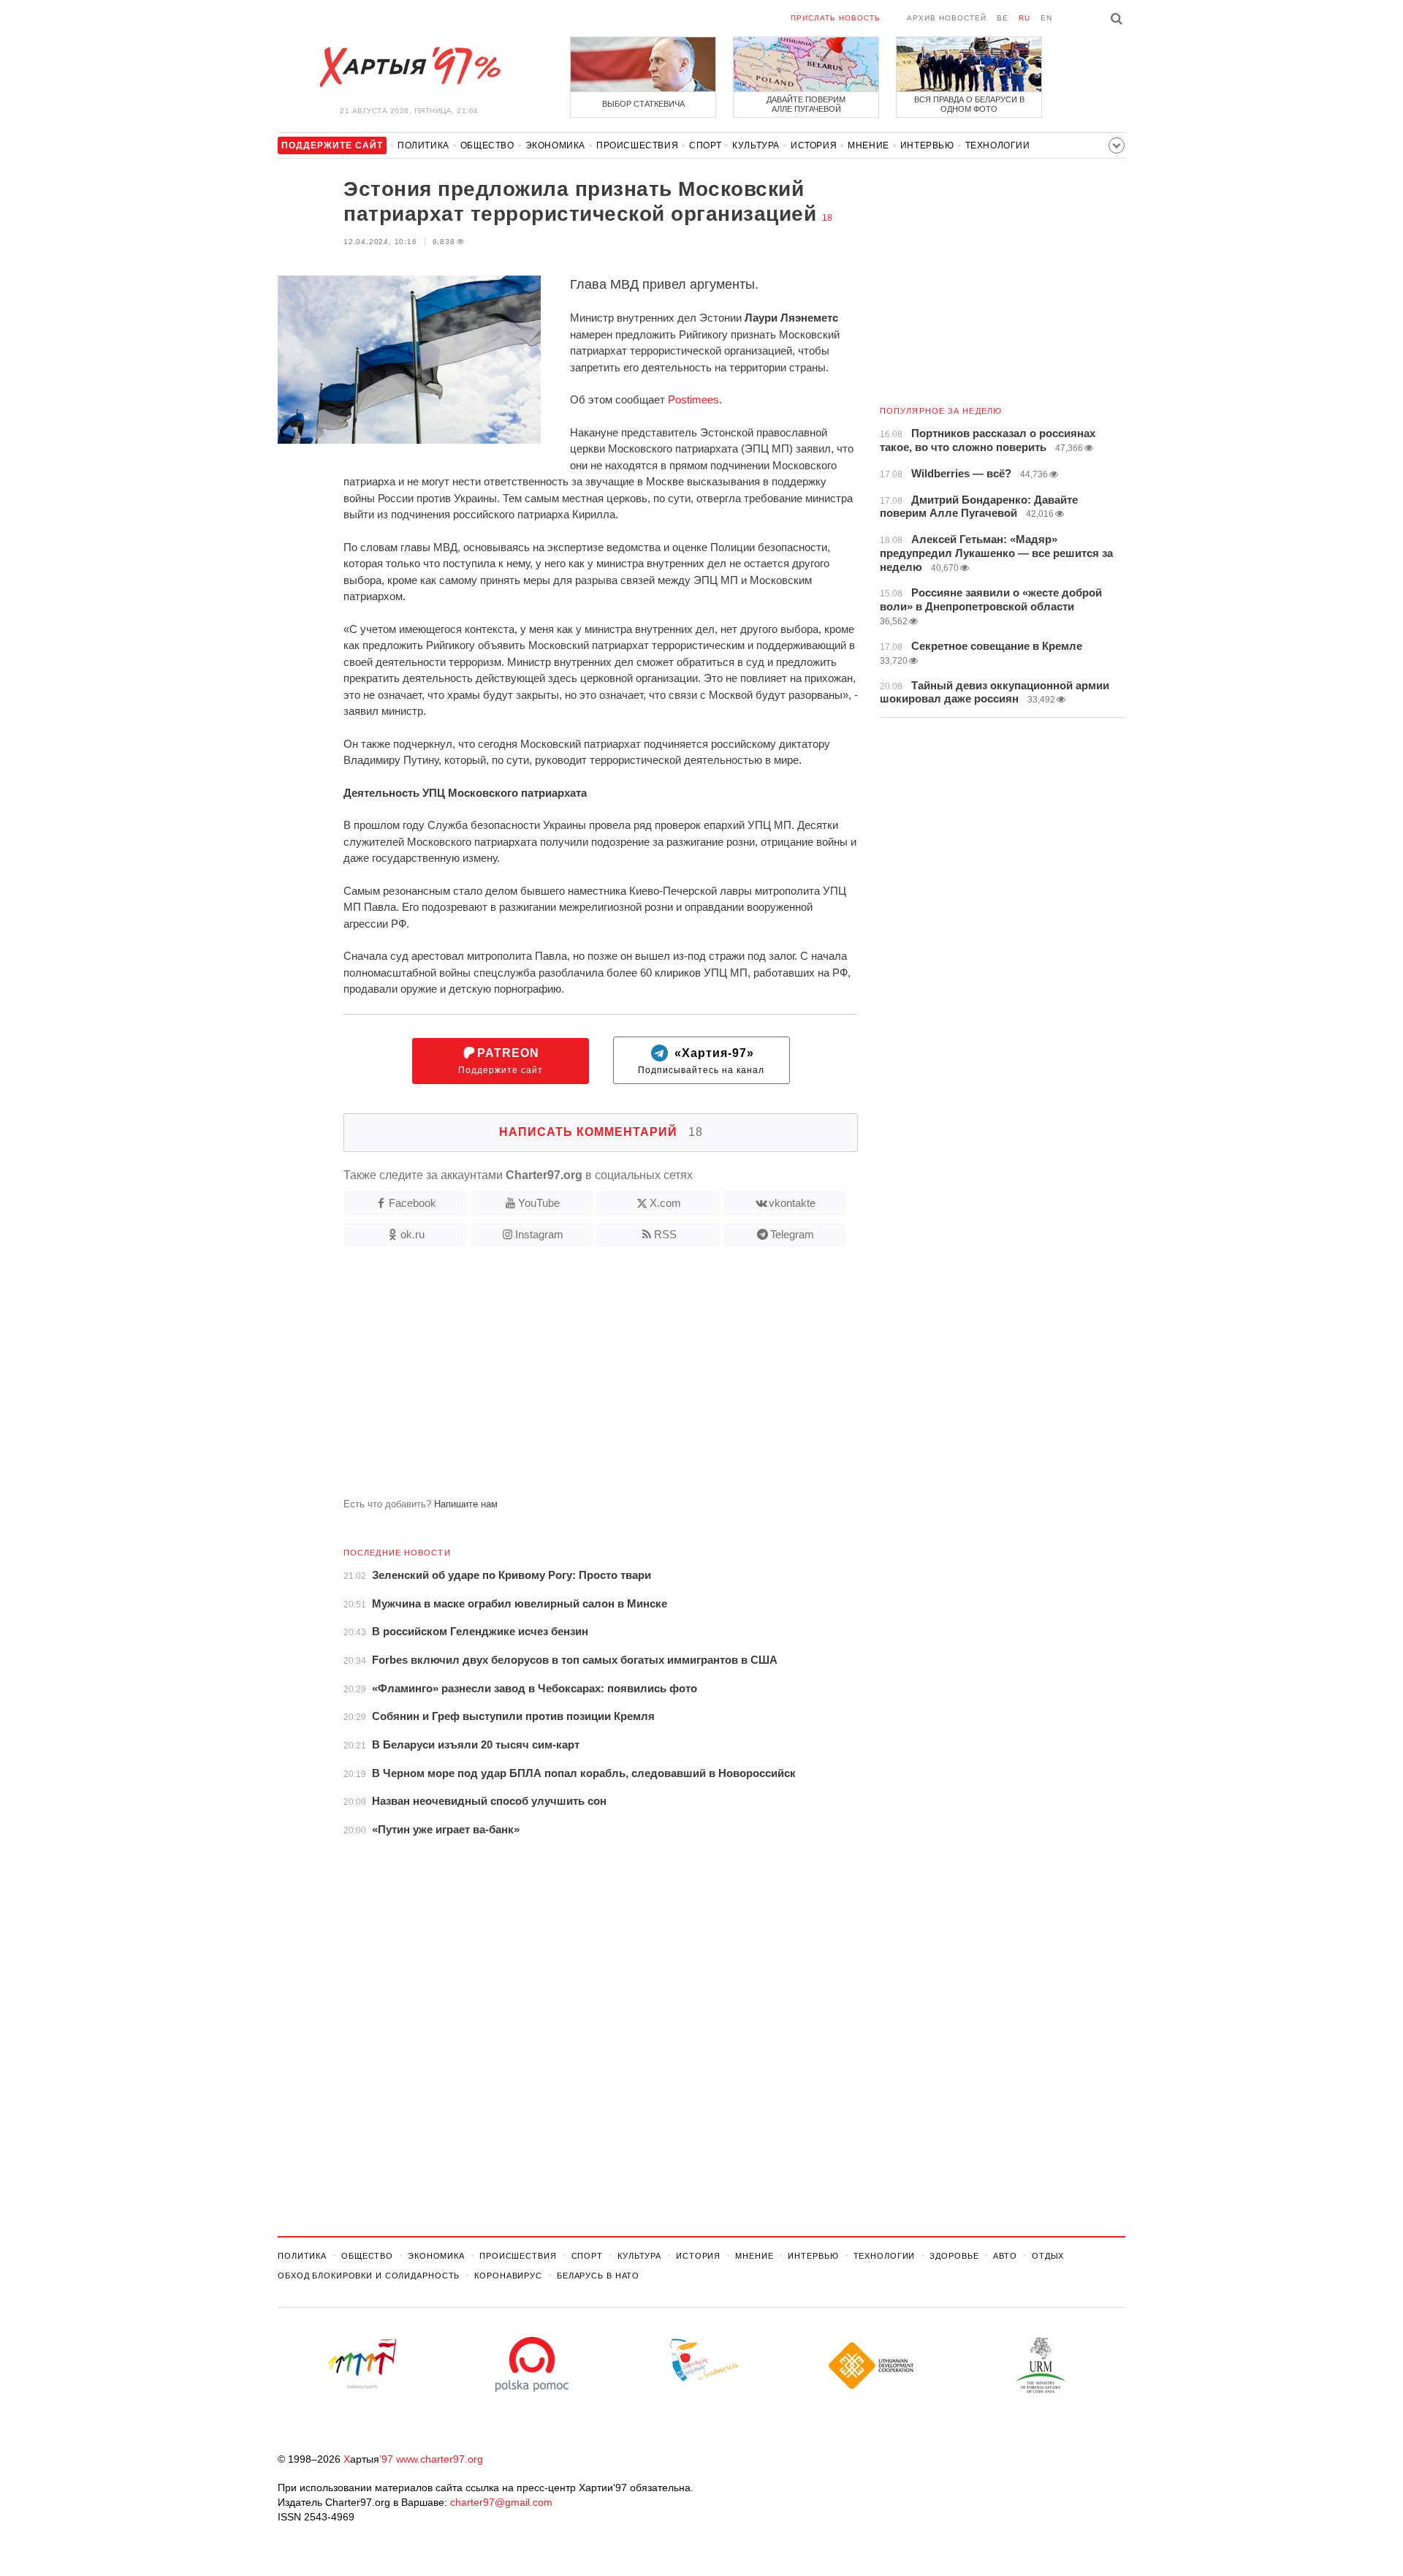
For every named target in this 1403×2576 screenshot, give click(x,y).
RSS (665, 1234)
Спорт (705, 145)
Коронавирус (508, 2276)
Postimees (693, 399)
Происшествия (637, 145)
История (814, 145)
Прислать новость (836, 18)
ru (1024, 18)
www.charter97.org (440, 2459)
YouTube (539, 1203)
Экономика (555, 145)
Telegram (792, 1234)
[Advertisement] (568, 1378)
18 (827, 218)
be (1003, 18)
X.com (665, 1203)
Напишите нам (466, 1504)
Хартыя (409, 67)
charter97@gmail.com (501, 2502)
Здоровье (954, 2256)
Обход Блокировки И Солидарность (369, 2276)
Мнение (868, 145)
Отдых (1048, 2256)
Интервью (927, 145)
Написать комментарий (601, 1132)
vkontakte (792, 1203)
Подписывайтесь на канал (701, 1061)
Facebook (412, 1203)
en (1046, 18)
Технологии (998, 145)
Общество (487, 145)
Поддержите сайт (501, 1061)
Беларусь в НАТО (598, 2276)
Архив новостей (947, 18)
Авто (1005, 2256)
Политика (423, 145)
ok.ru (412, 1234)
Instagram (539, 1234)
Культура (756, 145)
